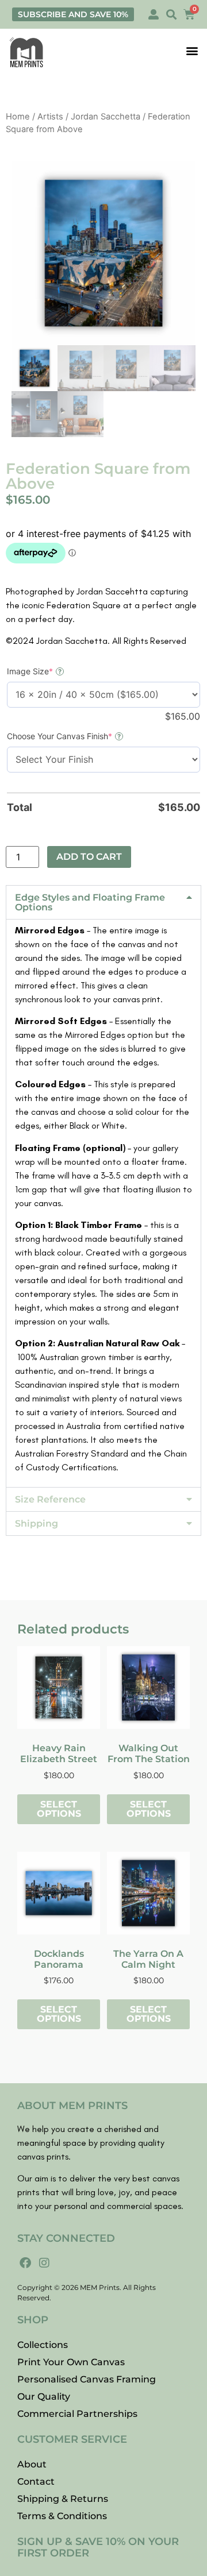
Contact (36, 2482)
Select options (59, 1809)
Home (18, 117)
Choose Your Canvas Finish (78, 736)
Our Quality (44, 2397)
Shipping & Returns (63, 2499)
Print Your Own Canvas (71, 2362)
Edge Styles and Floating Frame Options (90, 902)
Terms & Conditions (62, 2516)
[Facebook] (25, 2263)
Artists (50, 117)
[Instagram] (44, 2263)
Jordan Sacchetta (106, 117)
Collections (43, 2345)
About (32, 2464)
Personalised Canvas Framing (87, 2379)
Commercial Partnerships (77, 2414)
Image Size (48, 671)
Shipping (37, 1523)
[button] (171, 15)
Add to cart (89, 857)
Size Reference (50, 1499)
